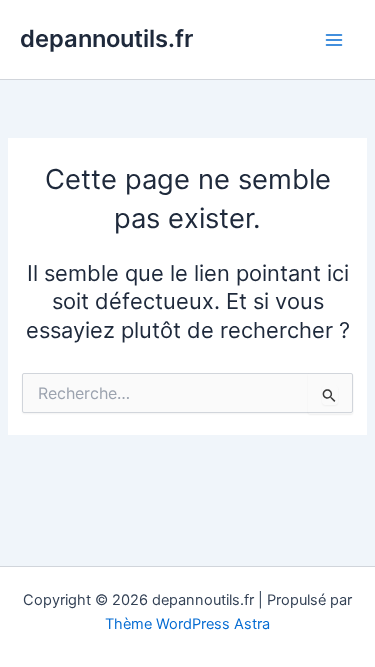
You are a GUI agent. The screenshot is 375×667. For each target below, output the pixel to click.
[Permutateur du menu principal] (334, 40)
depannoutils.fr (106, 38)
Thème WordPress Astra (187, 624)
